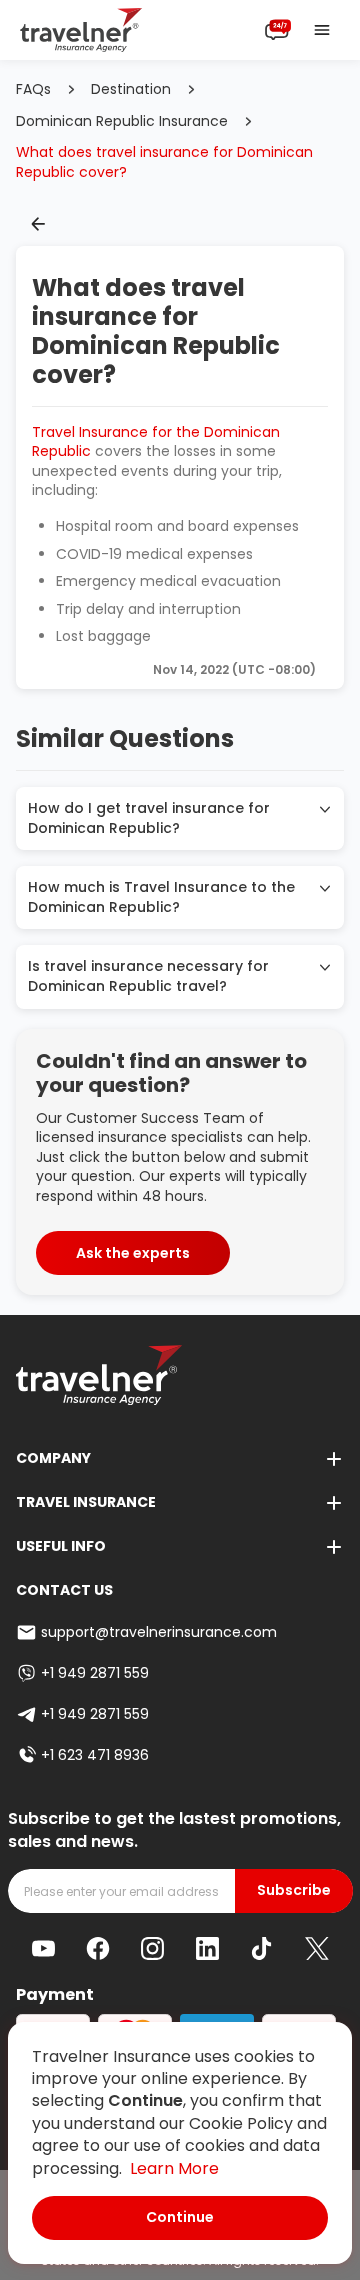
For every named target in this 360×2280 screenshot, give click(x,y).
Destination (131, 89)
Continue (180, 2217)
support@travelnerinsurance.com (159, 1632)
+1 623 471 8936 (95, 1755)
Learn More (174, 2168)
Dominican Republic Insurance (122, 121)
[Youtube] (43, 1948)
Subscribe (294, 1890)
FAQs (33, 89)
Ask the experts (133, 1253)
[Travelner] (81, 30)
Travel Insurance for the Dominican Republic (156, 442)
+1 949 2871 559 (95, 1673)
